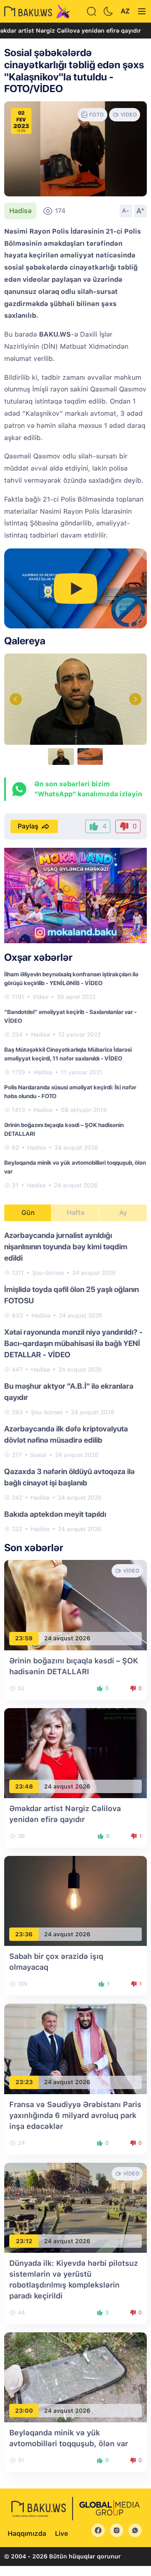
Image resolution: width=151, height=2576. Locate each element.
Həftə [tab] (75, 1213)
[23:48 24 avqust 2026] (75, 1753)
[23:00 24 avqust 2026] (75, 2377)
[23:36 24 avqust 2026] (75, 1900)
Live (61, 2534)
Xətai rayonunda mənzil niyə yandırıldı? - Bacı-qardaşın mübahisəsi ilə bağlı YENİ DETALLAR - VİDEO (73, 1343)
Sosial (38, 1455)
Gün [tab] (28, 1213)
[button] (135, 699)
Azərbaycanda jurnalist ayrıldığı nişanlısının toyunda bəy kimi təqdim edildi (66, 1247)
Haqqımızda (27, 2534)
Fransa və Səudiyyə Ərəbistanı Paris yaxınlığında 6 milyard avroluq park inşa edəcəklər (75, 2115)
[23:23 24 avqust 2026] (75, 2048)
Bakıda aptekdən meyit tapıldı (55, 1514)
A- (126, 211)
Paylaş (28, 826)
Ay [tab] (123, 1213)
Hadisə (20, 211)
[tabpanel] (75, 1382)
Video (40, 997)
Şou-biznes (48, 1273)
